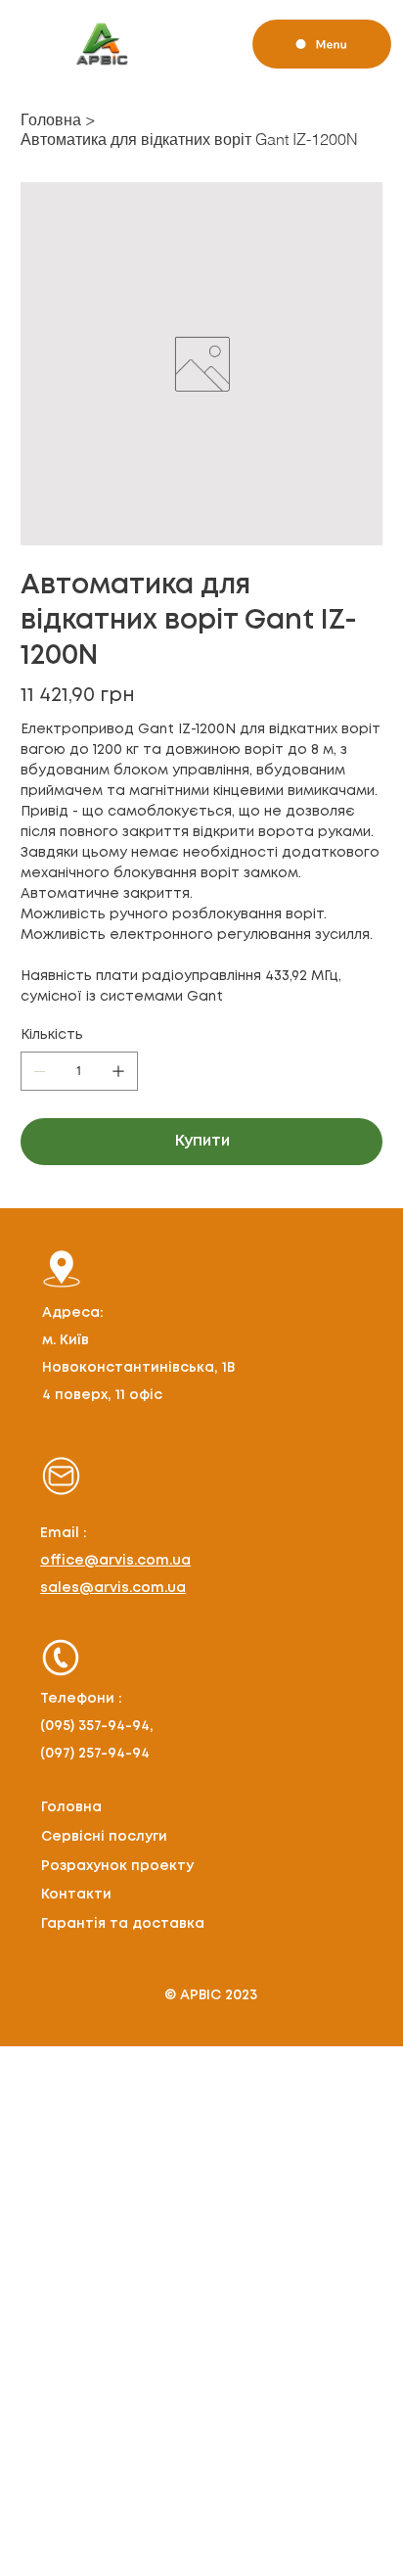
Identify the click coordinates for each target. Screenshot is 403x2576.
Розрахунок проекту (117, 1866)
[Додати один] (118, 1071)
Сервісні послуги (104, 1837)
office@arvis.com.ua (115, 1561)
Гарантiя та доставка (123, 1924)
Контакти (76, 1895)
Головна (71, 1807)
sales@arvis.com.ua (113, 1588)
